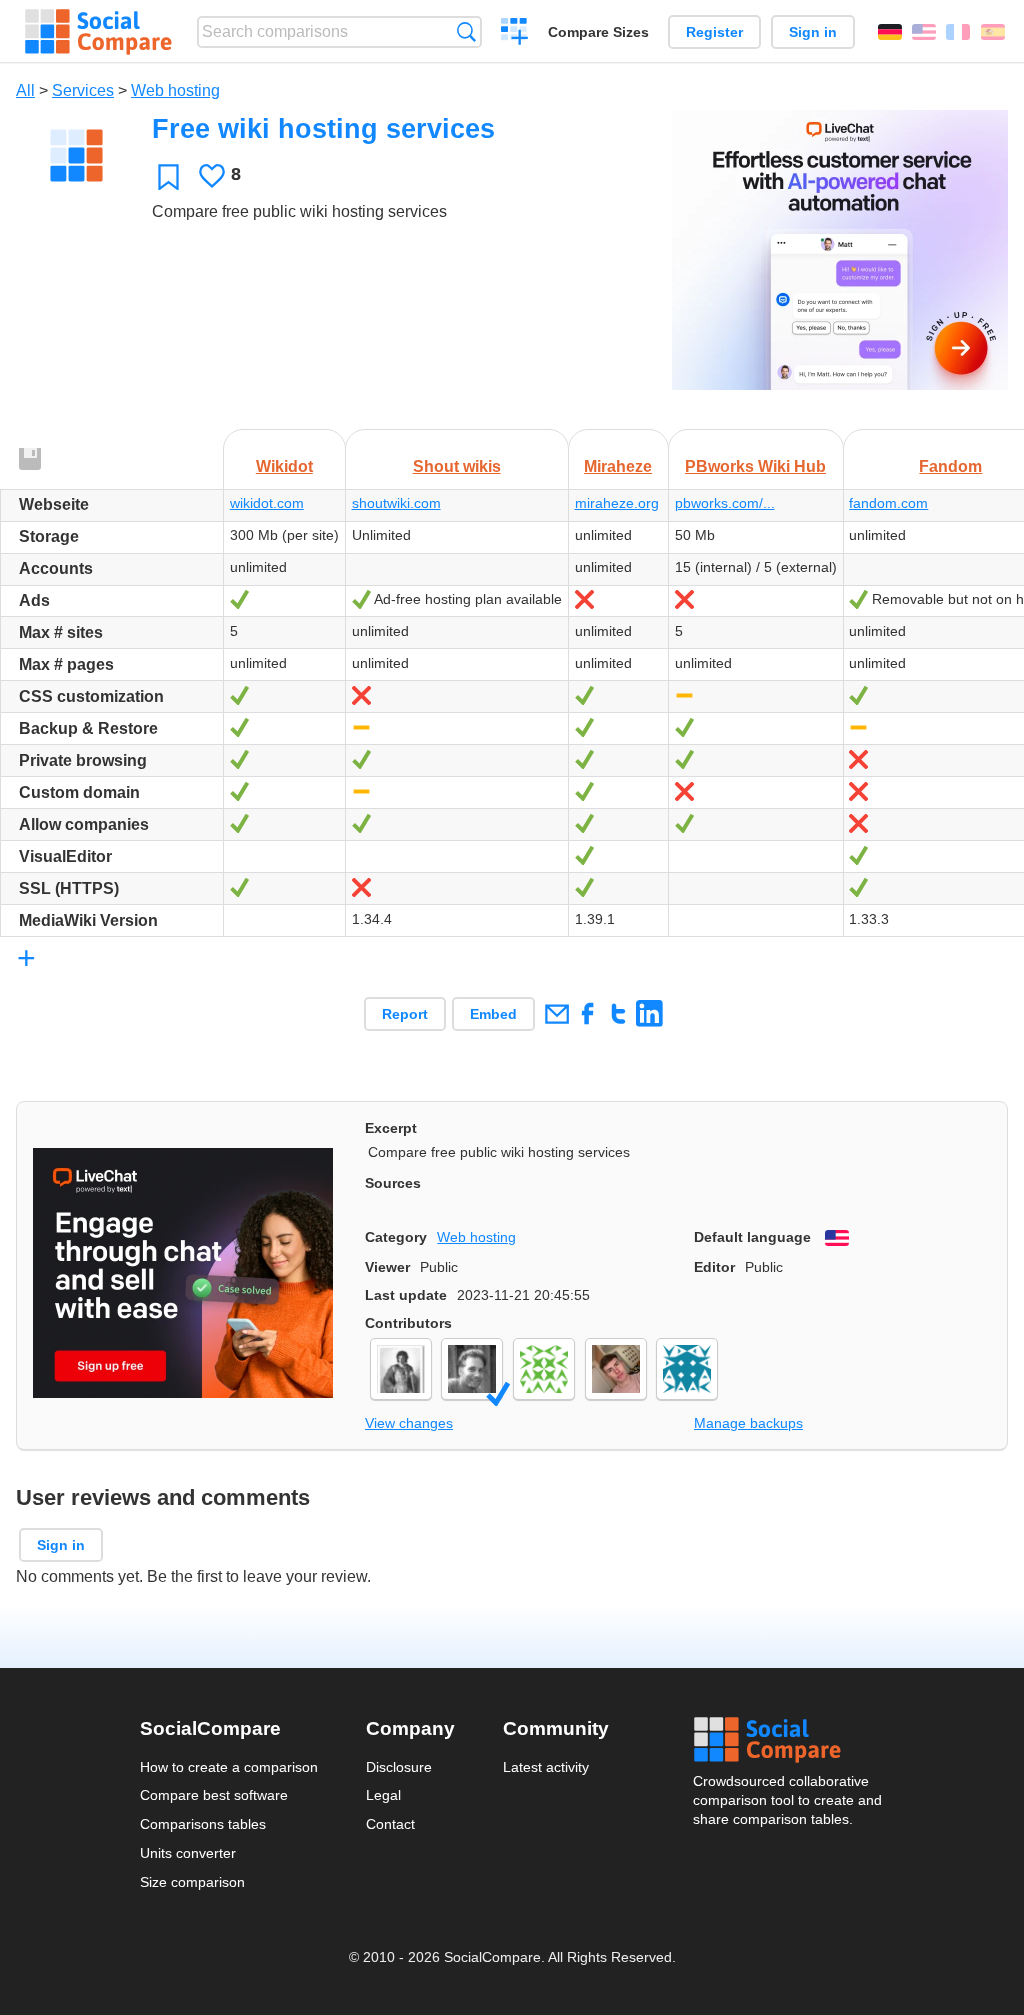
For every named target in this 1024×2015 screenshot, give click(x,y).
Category (396, 1237)
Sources (393, 1183)
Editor (714, 1267)
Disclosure (399, 1767)
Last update (406, 1295)
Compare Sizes (598, 32)
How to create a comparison (229, 1767)
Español (993, 32)
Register (714, 32)
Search (466, 31)
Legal (383, 1795)
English (924, 32)
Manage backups (748, 1423)
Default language (752, 1237)
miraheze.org (617, 503)
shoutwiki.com (396, 503)
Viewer (387, 1267)
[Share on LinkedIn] (649, 1013)
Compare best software (214, 1795)
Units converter (188, 1853)
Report (405, 1014)
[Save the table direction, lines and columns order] (31, 460)
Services (83, 90)
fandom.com (888, 503)
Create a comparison (514, 34)
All (25, 90)
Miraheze (618, 466)
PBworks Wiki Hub (755, 466)
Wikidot (284, 466)
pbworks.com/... (725, 503)
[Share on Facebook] (587, 1013)
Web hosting (175, 90)
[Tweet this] (618, 1013)
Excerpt (391, 1128)
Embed (493, 1014)
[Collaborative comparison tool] (98, 32)
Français (958, 32)
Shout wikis (457, 466)
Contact (390, 1824)
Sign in (813, 32)
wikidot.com (267, 503)
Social (789, 1740)
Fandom (950, 466)
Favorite (168, 176)
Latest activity (546, 1767)
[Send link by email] (556, 1013)
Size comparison (192, 1882)
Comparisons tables (203, 1824)
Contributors (408, 1323)
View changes (409, 1423)
